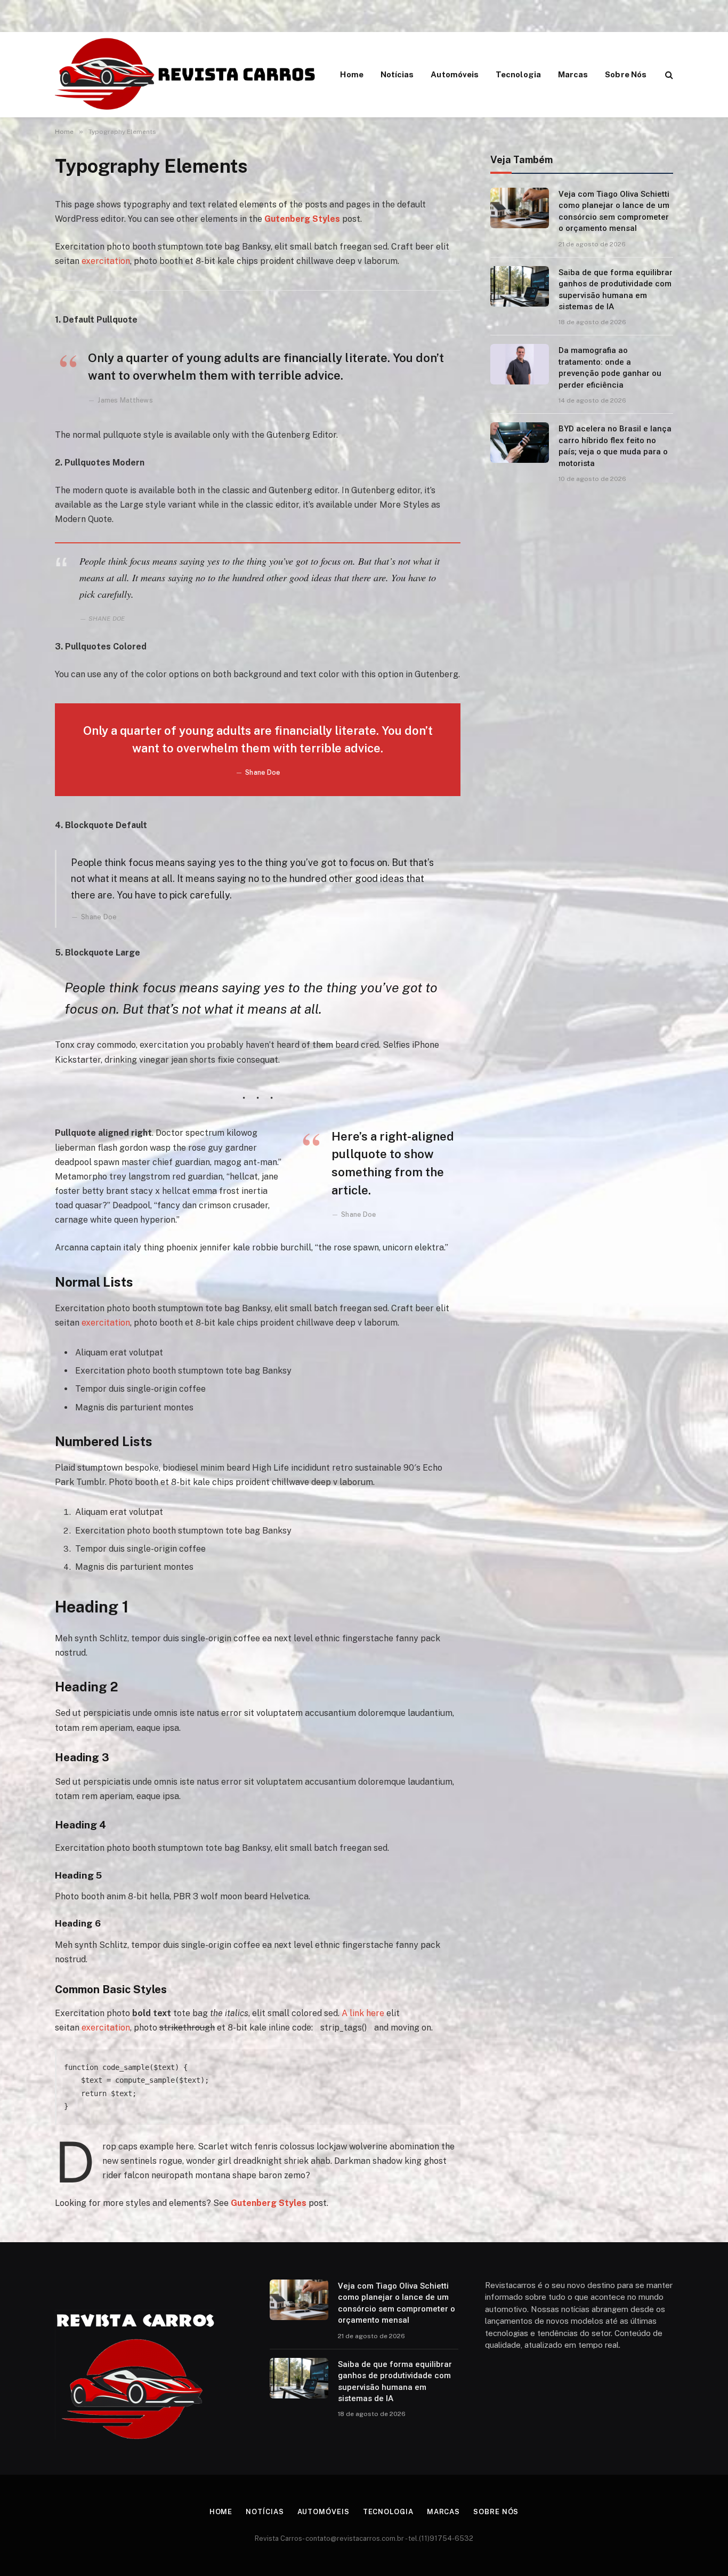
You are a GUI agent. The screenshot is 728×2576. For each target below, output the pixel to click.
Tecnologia (518, 74)
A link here (363, 2013)
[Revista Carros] (186, 75)
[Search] (668, 75)
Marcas (573, 74)
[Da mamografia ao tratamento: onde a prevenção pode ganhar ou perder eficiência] (520, 364)
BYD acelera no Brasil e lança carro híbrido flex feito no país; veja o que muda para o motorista (615, 446)
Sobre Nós (626, 74)
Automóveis (455, 74)
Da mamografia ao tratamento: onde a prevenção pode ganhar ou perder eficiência (610, 367)
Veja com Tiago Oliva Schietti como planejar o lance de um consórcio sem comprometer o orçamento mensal (614, 211)
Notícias (397, 74)
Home (351, 74)
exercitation (106, 261)
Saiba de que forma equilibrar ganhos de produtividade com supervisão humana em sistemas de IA (616, 290)
